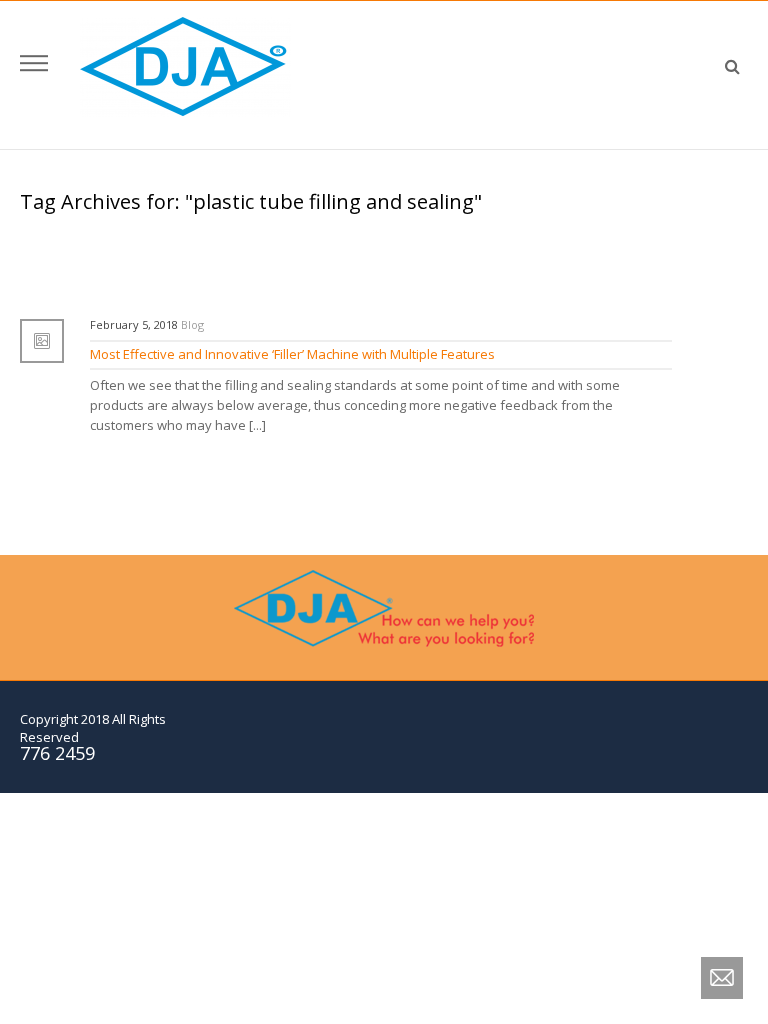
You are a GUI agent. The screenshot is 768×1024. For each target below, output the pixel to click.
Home (440, 223)
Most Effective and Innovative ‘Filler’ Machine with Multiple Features (292, 354)
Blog (192, 324)
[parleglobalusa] (185, 66)
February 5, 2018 (134, 324)
